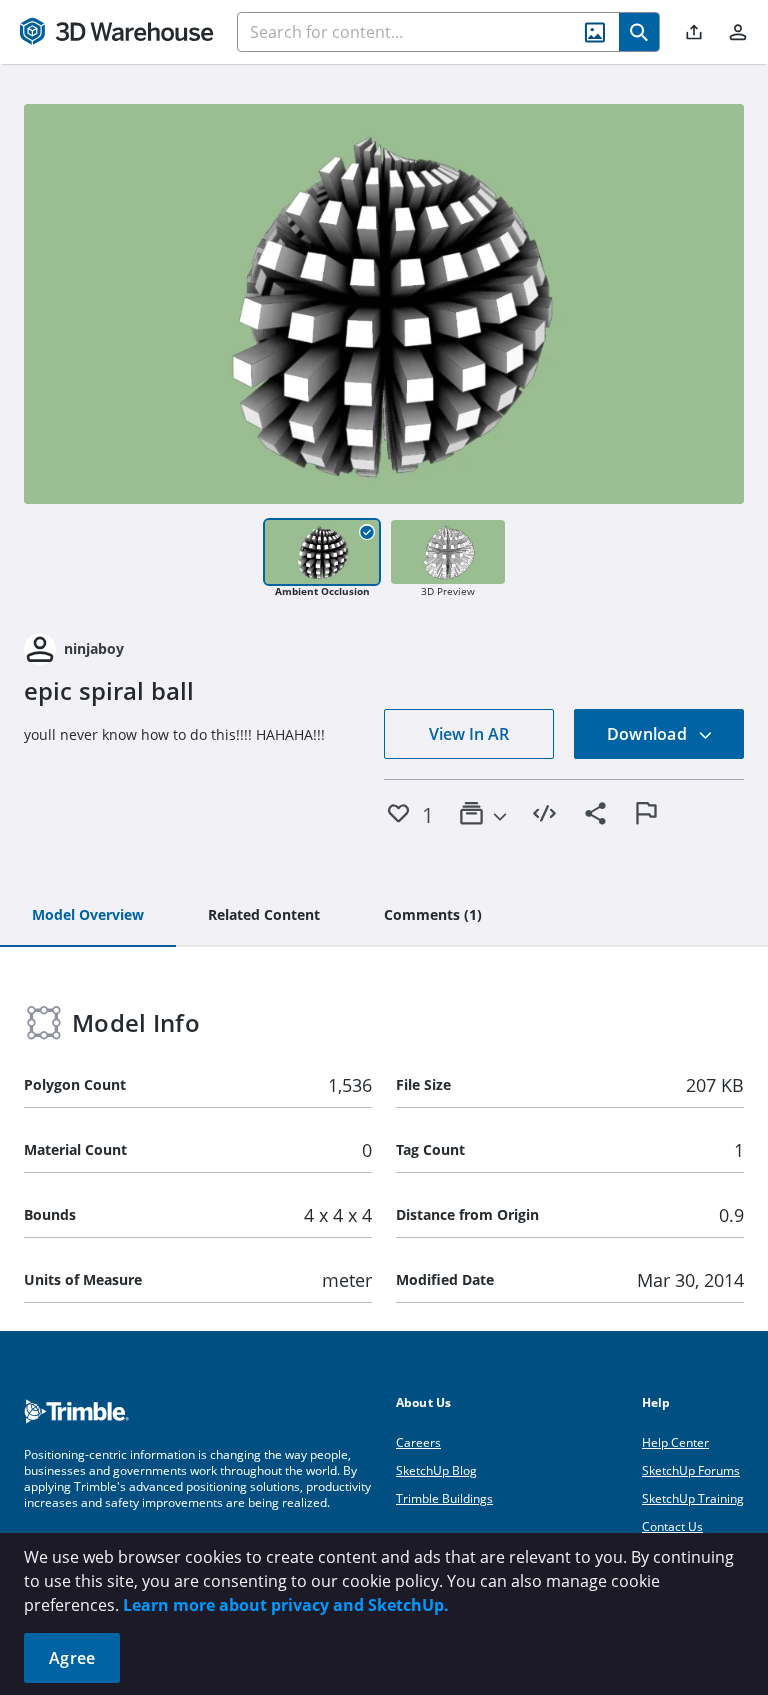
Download (649, 734)
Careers (418, 1442)
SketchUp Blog (436, 1470)
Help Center (675, 1442)
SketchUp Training (693, 1498)
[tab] (88, 916)
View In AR (469, 734)
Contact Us (672, 1526)
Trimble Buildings (444, 1498)
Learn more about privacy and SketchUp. (286, 1605)
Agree (72, 1658)
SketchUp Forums (691, 1470)
